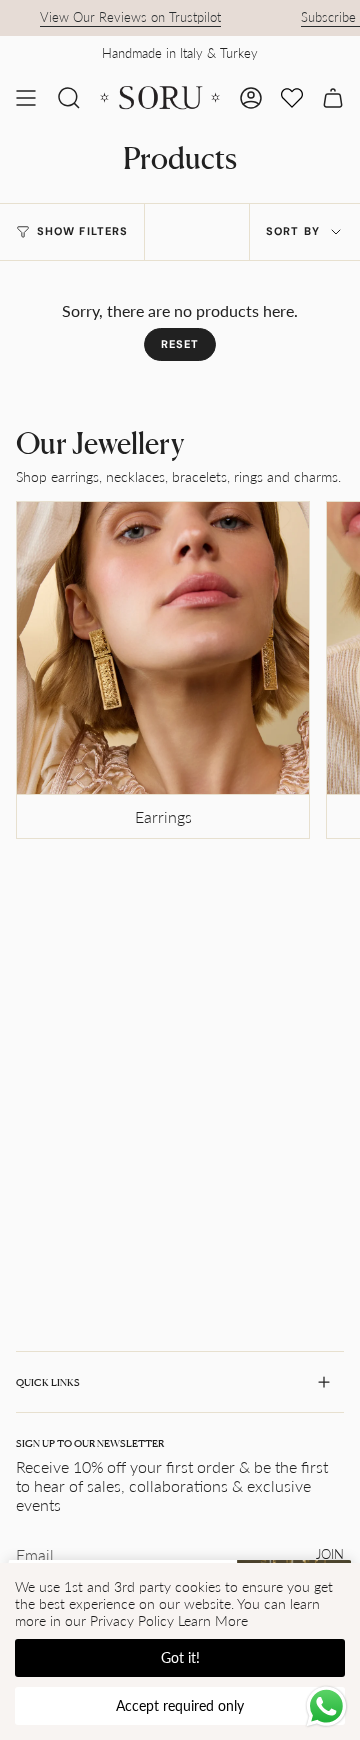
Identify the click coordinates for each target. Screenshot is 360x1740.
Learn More (213, 1620)
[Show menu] (26, 98)
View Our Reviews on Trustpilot (121, 17)
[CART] (333, 98)
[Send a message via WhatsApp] (326, 1706)
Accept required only (180, 1705)
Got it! (180, 1657)
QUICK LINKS (48, 1382)
